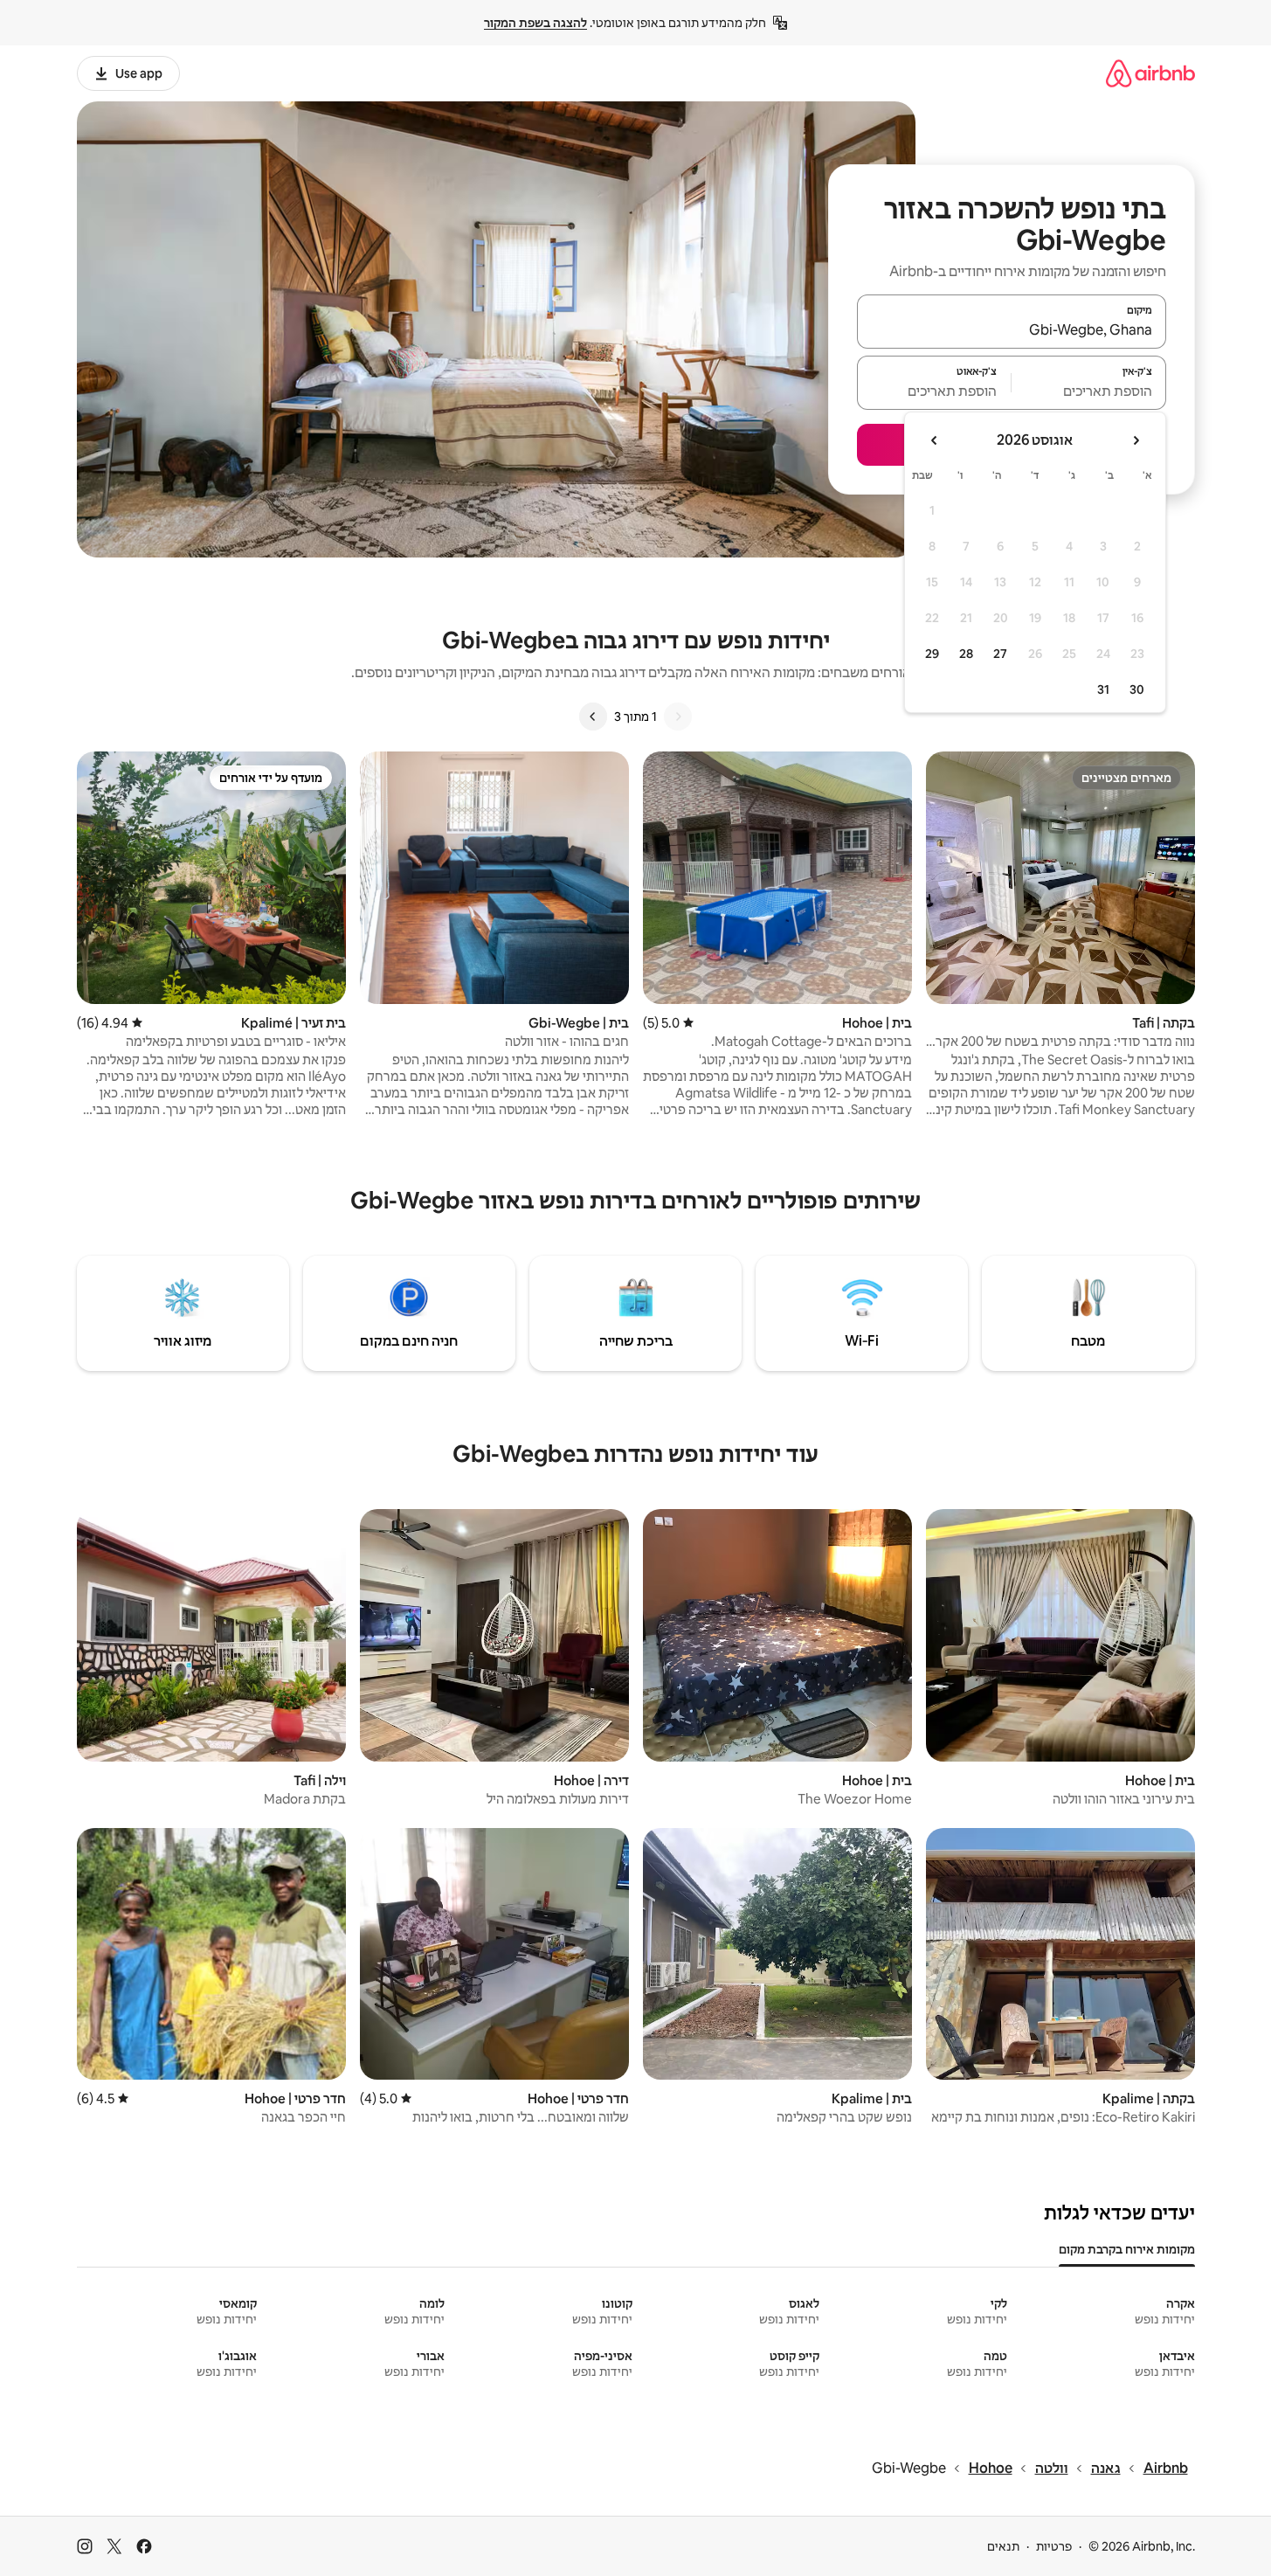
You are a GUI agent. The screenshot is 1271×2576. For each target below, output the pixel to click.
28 (966, 654)
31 (1103, 689)
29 (932, 654)
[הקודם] (678, 717)
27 (1000, 654)
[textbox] (1089, 391)
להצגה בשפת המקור (535, 23)
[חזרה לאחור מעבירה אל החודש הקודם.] (1136, 440)
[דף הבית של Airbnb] (1150, 73)
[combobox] (1012, 329)
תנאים (1003, 2546)
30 (1137, 689)
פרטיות (1054, 2546)
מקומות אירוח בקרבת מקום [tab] (1127, 2249)
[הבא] (593, 717)
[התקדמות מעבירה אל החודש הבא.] (935, 440)
